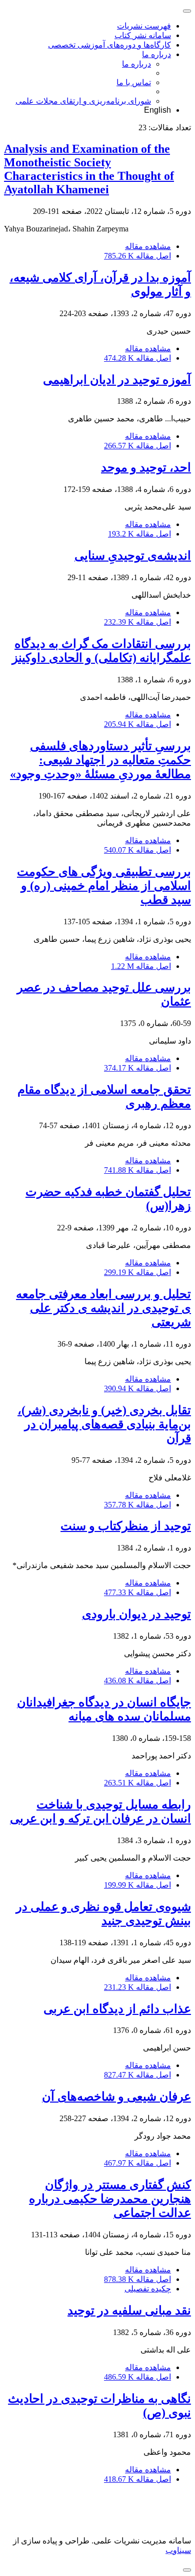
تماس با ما (134, 82)
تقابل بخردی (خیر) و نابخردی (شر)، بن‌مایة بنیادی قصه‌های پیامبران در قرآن (104, 1424)
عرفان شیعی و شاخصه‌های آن (116, 2097)
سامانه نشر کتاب (143, 35)
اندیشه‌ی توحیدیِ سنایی (133, 556)
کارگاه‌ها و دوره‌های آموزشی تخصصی (109, 45)
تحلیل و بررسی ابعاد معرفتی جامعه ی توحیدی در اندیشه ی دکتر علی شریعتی (103, 1308)
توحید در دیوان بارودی (136, 1614)
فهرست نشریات (144, 26)
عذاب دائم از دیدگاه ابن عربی (117, 2009)
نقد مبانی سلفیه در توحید (129, 2310)
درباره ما (156, 54)
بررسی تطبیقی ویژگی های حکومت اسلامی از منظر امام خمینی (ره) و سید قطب (104, 886)
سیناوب (178, 2550)
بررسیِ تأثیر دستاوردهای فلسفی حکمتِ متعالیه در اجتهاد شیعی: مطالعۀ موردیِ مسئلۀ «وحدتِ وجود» (100, 760)
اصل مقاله (137, 256)
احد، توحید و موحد (146, 467)
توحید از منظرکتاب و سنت (126, 1526)
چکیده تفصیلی (148, 2289)
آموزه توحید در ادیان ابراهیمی (117, 380)
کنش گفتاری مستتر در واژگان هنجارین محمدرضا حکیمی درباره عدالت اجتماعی (110, 2199)
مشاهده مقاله (148, 246)
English (157, 110)
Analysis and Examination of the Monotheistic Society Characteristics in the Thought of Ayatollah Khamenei (89, 169)
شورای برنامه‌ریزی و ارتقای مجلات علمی (83, 101)
